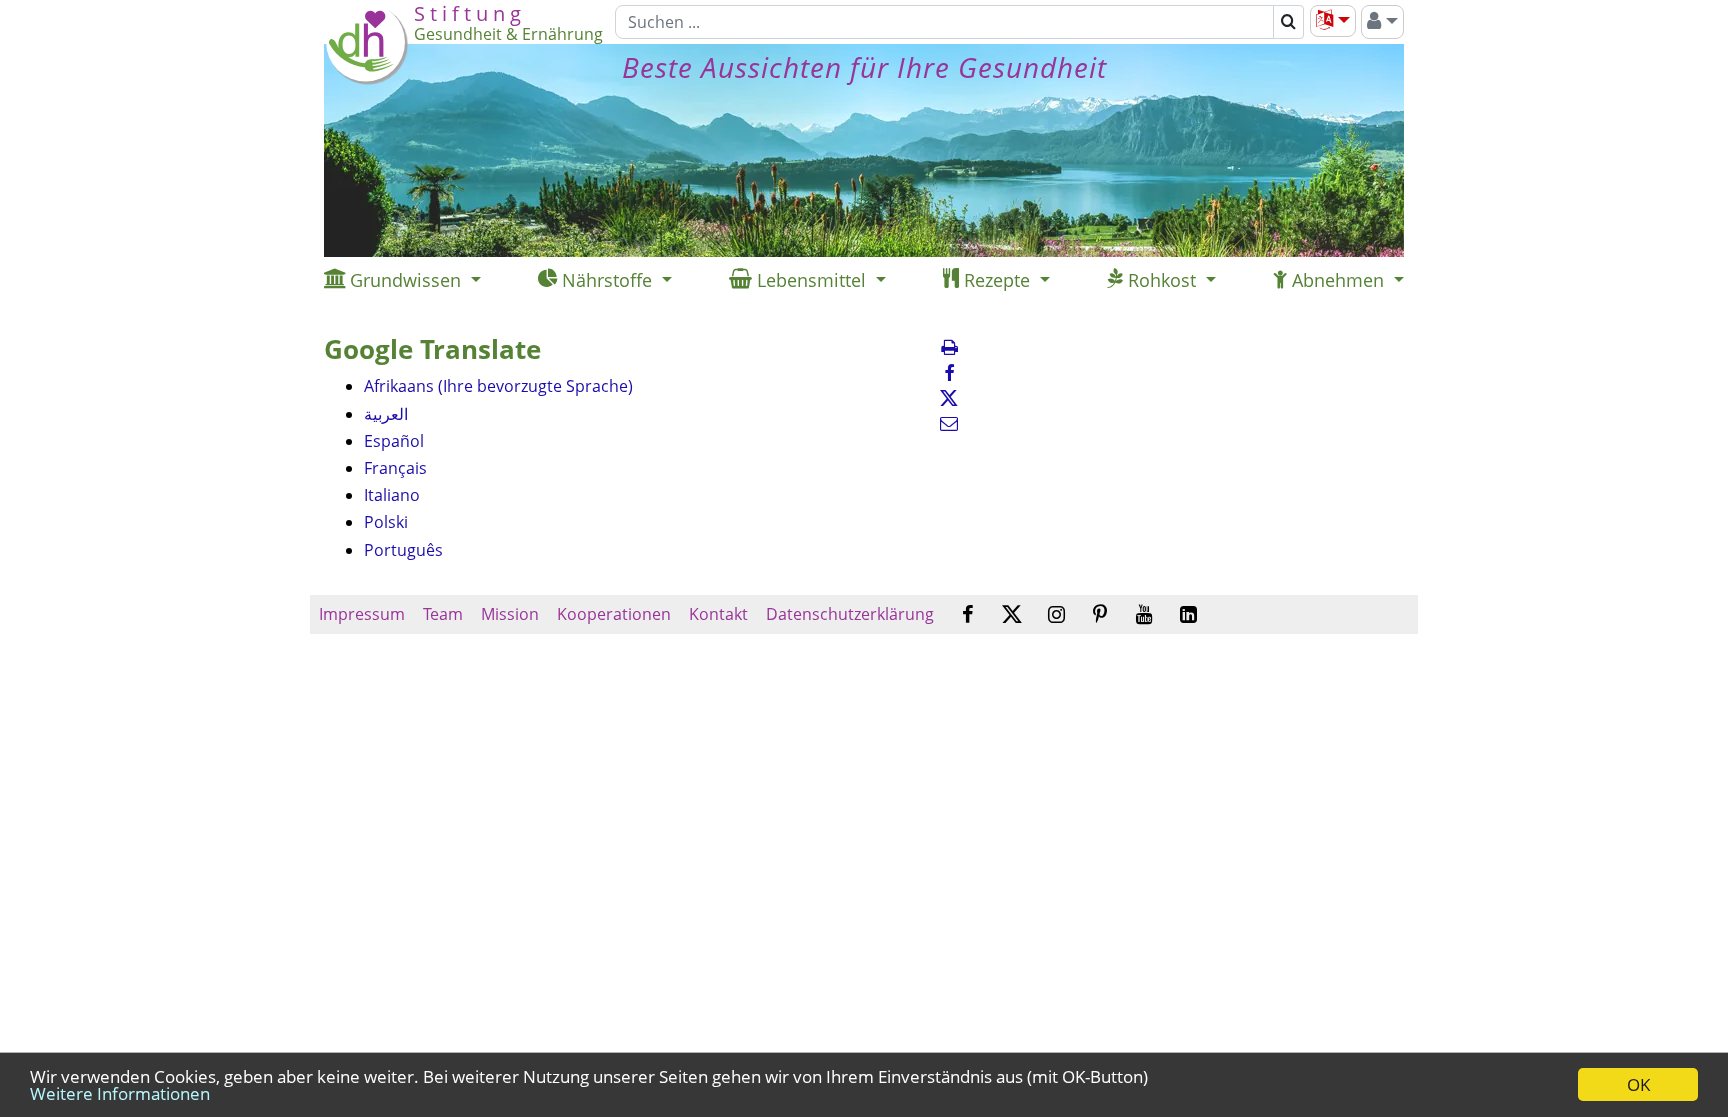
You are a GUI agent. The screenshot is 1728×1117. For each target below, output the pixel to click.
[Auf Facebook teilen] (949, 373)
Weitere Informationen (120, 1093)
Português (403, 550)
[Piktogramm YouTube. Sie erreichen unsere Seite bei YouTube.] (1144, 615)
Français (395, 468)
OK (1638, 1084)
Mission (510, 614)
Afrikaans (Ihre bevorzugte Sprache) (498, 386)
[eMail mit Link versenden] (949, 423)
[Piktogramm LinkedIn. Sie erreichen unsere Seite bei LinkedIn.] (1188, 615)
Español (394, 441)
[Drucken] (949, 347)
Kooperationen (614, 614)
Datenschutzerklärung (850, 614)
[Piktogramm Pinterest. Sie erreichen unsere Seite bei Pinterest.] (1100, 615)
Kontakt (718, 614)
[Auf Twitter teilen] (949, 398)
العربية (386, 414)
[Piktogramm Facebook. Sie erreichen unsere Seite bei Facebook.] (968, 615)
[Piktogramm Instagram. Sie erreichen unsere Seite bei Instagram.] (1056, 615)
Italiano (392, 495)
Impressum (362, 614)
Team (443, 614)
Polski (386, 522)
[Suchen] (1288, 22)
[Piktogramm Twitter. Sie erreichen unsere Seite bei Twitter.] (1012, 615)
